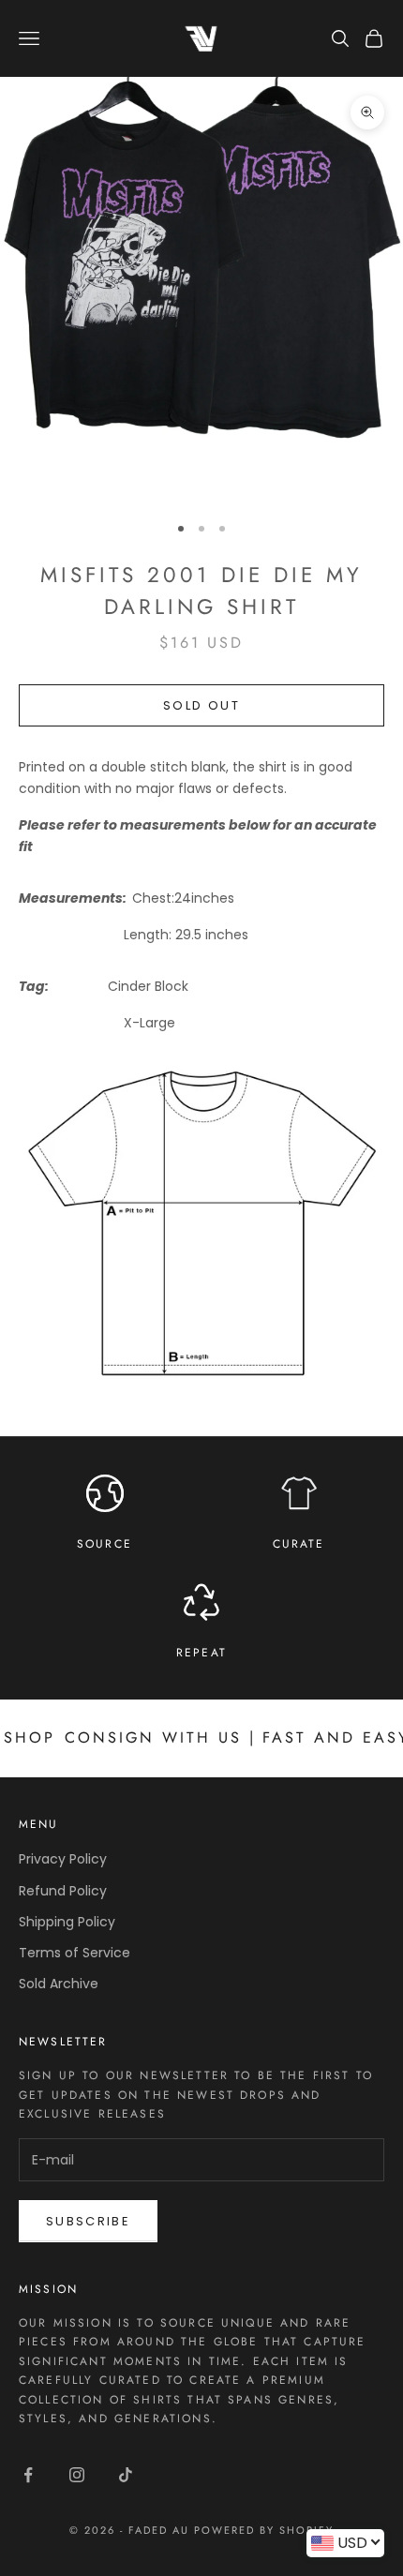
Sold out (201, 705)
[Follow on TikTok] (126, 2475)
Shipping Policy (67, 1922)
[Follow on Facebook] (28, 2475)
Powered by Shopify (264, 2530)
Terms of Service (75, 1953)
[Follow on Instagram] (77, 2475)
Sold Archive (59, 1984)
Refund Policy (63, 1891)
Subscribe (88, 2221)
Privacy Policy (63, 1859)
